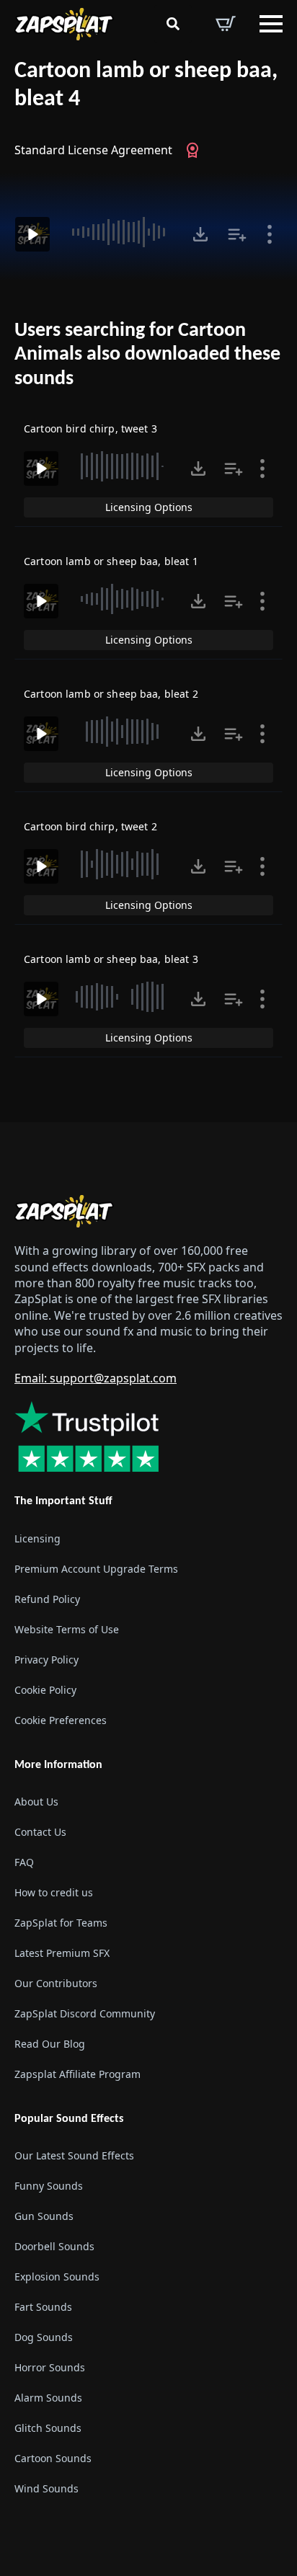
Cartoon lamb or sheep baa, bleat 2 (111, 694)
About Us (36, 1802)
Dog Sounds (44, 2337)
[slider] (119, 232)
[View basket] (226, 24)
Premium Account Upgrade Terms (96, 1569)
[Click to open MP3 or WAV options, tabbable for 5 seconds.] (200, 234)
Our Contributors (56, 1983)
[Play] (32, 234)
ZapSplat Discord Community (85, 2013)
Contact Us (40, 1832)
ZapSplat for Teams (61, 1923)
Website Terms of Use (67, 1629)
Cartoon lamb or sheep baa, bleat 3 (111, 959)
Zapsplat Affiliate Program (77, 2074)
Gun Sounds (44, 2216)
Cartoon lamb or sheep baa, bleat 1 (111, 561)
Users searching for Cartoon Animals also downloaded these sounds (147, 355)
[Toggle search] (173, 24)
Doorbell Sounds (54, 2246)
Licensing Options (149, 507)
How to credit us (54, 1892)
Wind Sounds (46, 2488)
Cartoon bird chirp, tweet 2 (90, 826)
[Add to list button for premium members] (237, 234)
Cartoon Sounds (53, 2458)
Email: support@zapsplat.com (96, 1378)
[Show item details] (270, 234)
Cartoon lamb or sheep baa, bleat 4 (146, 85)
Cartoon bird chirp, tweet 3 (90, 428)
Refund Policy (47, 1599)
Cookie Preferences (61, 1720)
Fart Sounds (43, 2307)
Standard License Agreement (93, 150)
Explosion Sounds (57, 2277)
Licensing (37, 1538)
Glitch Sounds (48, 2428)
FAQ (24, 1862)
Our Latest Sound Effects (74, 2155)
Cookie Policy (45, 1690)
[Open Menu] (271, 24)
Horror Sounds (50, 2367)
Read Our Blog (50, 2044)
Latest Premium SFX (62, 1953)
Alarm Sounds (48, 2398)
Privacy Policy (46, 1660)
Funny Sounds (49, 2186)
